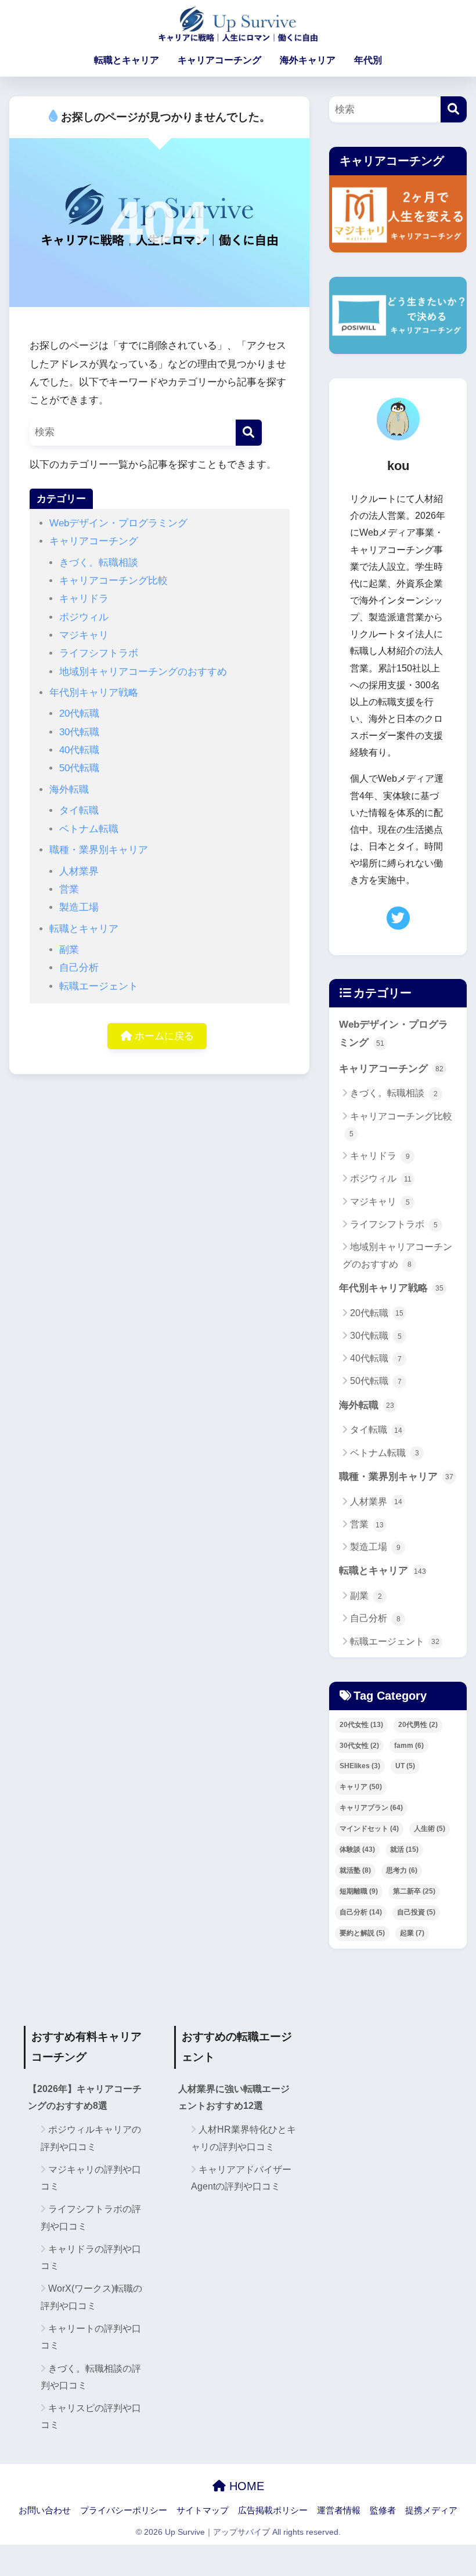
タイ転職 (79, 810)
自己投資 (416, 1912)
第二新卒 (414, 1891)
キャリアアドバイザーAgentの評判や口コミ (241, 2178)
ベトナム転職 (89, 829)
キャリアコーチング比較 (113, 581)
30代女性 (359, 1746)
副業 (69, 950)
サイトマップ (203, 2510)
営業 (69, 889)
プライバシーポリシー (124, 2510)
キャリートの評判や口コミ (91, 2337)
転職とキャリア (127, 60)
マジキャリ (84, 635)
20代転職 (79, 713)
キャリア (361, 1787)
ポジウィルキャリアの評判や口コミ (91, 2138)
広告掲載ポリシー (273, 2510)
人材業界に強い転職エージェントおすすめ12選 (234, 2097)
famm (409, 1746)
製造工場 (79, 907)
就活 (404, 1849)
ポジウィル (84, 617)
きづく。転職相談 (99, 563)
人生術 (430, 1829)
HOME (245, 2486)
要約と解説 (362, 1933)
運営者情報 (339, 2510)
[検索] (249, 433)
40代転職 (79, 750)
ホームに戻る (163, 1036)
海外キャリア (308, 60)
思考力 (402, 1870)
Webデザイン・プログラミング (118, 523)
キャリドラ (84, 599)
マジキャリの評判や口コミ (91, 2178)
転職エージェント (99, 986)
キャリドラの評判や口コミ (91, 2257)
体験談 (357, 1849)
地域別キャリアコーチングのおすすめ (143, 672)
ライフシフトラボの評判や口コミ (91, 2217)
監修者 (383, 2510)
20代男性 (418, 1725)
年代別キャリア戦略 (94, 693)
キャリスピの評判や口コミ (91, 2416)
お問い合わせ (45, 2510)
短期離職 (359, 1891)
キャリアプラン (371, 1808)
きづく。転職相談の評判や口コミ (91, 2377)
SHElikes (360, 1766)
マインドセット (369, 1829)
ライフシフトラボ (99, 653)
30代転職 (79, 732)
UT (405, 1766)
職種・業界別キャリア (99, 850)
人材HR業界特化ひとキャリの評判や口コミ (244, 2138)
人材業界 (79, 871)
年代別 (368, 60)
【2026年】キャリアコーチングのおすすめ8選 (85, 2097)
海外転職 (69, 790)
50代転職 (79, 768)
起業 (412, 1933)
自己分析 (79, 968)
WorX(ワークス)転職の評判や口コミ (91, 2297)
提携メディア (431, 2510)
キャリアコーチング (219, 60)
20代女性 (361, 1725)
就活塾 (355, 1870)
